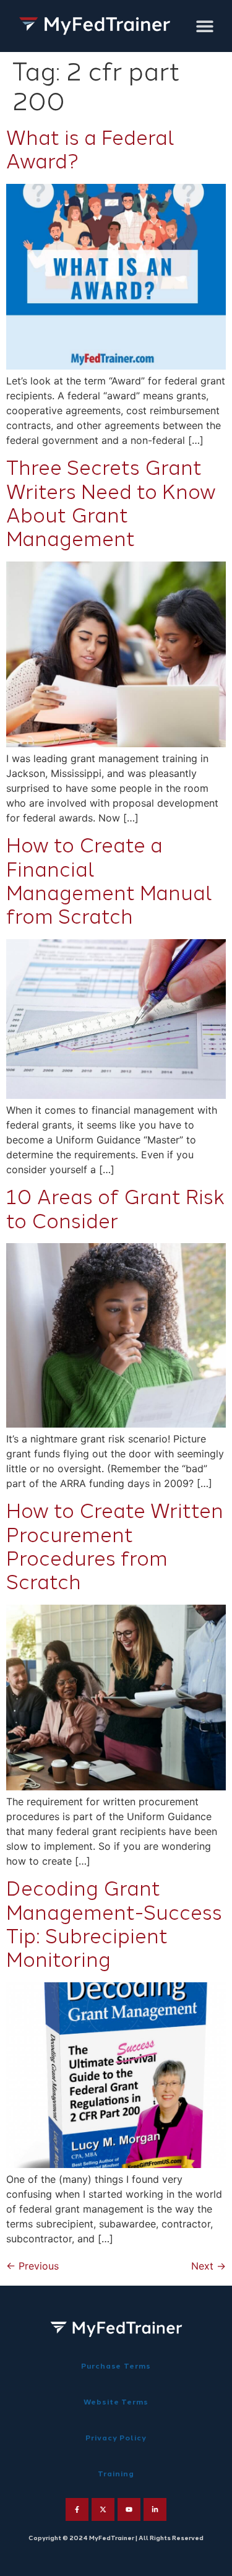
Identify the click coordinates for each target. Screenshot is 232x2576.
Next (208, 2266)
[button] (204, 26)
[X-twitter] (103, 2509)
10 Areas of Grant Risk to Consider (115, 1209)
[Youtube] (129, 2509)
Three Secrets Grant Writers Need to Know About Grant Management (111, 504)
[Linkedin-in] (155, 2509)
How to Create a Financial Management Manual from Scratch (109, 881)
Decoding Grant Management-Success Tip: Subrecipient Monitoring (114, 1924)
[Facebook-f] (77, 2509)
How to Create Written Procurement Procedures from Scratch (115, 1547)
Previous (32, 2266)
